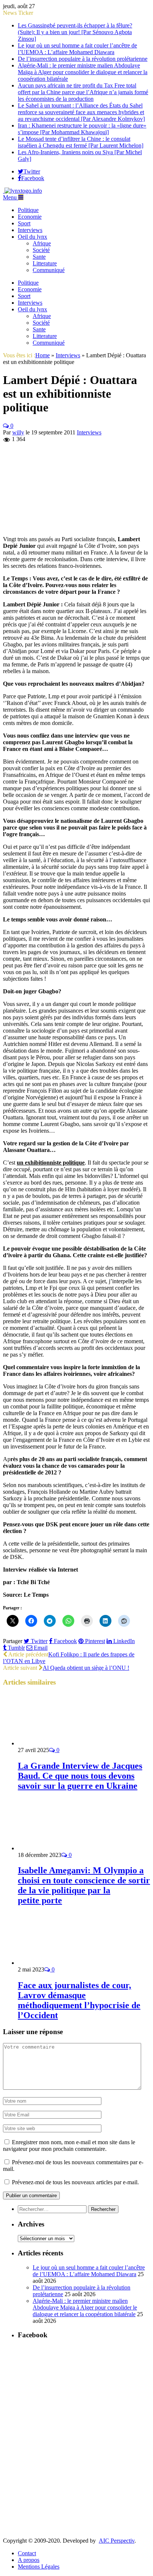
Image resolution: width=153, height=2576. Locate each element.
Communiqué (49, 270)
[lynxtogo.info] (22, 191)
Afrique (42, 243)
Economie (30, 217)
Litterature (45, 263)
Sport (24, 223)
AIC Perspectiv (117, 2541)
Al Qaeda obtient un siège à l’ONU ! (86, 1668)
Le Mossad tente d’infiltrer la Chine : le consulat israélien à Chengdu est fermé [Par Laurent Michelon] (81, 142)
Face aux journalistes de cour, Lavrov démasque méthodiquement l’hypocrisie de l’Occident (79, 2000)
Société (41, 250)
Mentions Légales (39, 2567)
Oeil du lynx (32, 237)
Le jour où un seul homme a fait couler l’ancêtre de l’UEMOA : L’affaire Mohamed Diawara (77, 49)
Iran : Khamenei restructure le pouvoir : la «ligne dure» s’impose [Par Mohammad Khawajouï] (82, 129)
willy (18, 432)
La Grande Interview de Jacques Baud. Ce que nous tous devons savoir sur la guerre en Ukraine (80, 1776)
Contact (27, 2553)
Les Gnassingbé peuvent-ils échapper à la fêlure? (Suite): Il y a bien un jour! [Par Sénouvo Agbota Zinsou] (75, 32)
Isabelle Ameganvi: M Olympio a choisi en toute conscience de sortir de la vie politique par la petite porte (84, 1885)
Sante (39, 257)
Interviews (30, 230)
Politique (28, 210)
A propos (29, 2560)
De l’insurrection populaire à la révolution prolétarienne (83, 59)
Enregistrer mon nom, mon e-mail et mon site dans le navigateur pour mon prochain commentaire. (69, 2145)
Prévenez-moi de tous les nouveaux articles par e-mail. (75, 2182)
